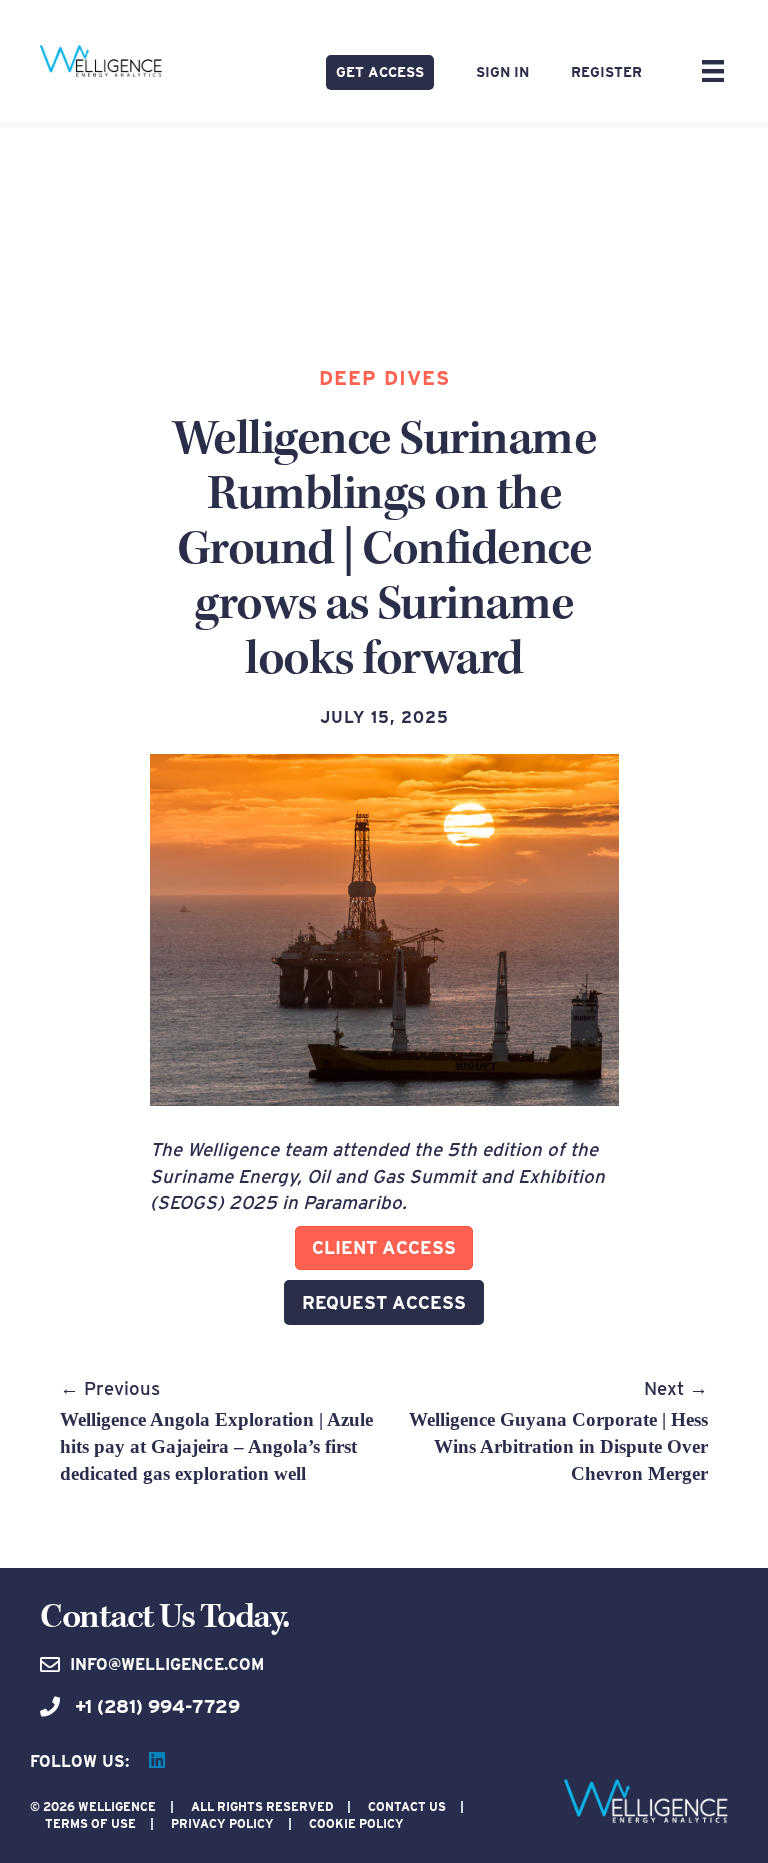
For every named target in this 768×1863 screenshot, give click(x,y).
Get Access (380, 72)
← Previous (216, 1430)
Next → (558, 1430)
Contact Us (407, 1806)
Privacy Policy (222, 1823)
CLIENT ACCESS (384, 1247)
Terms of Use (90, 1823)
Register (606, 72)
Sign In (502, 72)
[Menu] (713, 71)
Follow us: (79, 1761)
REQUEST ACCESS (384, 1302)
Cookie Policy (356, 1823)
